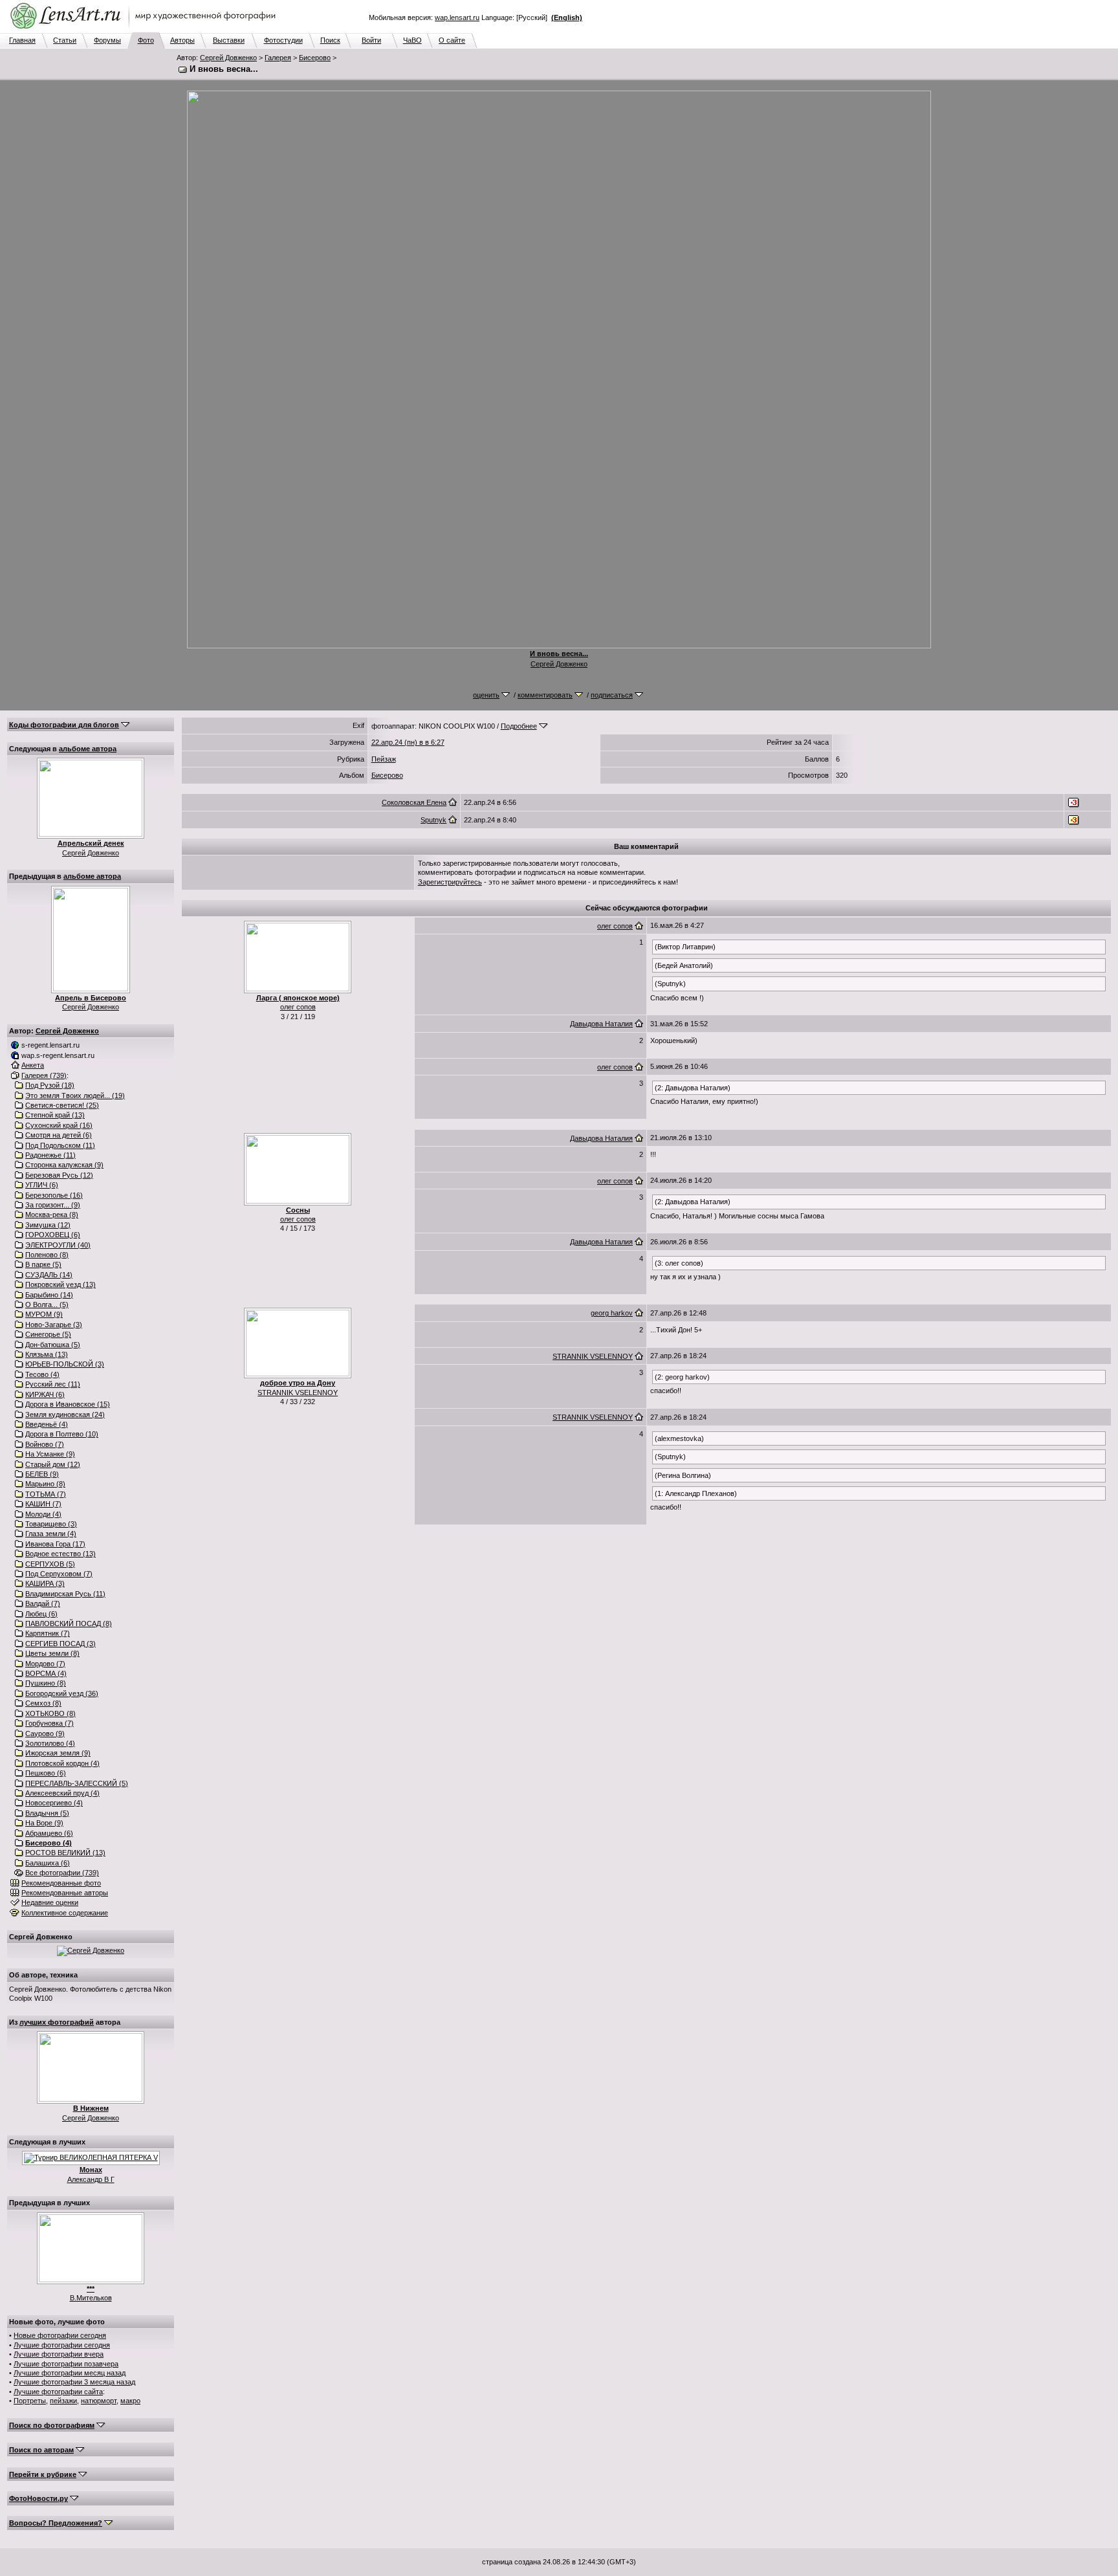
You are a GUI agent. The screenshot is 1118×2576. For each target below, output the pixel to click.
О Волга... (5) (47, 1305)
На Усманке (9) (50, 1454)
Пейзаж (384, 759)
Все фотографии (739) (62, 1873)
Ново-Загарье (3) (54, 1325)
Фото (146, 40)
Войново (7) (45, 1444)
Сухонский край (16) (59, 1125)
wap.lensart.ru (457, 17)
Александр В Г (91, 2179)
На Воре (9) (44, 1823)
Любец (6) (41, 1614)
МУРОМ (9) (44, 1314)
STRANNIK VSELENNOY (298, 1393)
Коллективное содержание (65, 1913)
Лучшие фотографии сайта (58, 2392)
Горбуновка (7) (49, 1723)
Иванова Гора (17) (55, 1544)
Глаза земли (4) (51, 1534)
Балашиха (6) (48, 1863)
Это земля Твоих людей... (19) (75, 1095)
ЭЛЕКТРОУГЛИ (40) (58, 1245)
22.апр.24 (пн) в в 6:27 (408, 742)
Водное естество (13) (60, 1554)
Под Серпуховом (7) (59, 1574)
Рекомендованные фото (61, 1883)
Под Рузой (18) (50, 1085)
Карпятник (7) (48, 1633)
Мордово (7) (45, 1664)
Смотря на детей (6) (59, 1135)
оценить (486, 695)
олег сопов (298, 1007)
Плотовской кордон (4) (62, 1763)
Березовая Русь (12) (59, 1175)
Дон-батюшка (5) (53, 1345)
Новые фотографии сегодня (60, 2335)
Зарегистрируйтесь (450, 882)
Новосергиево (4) (54, 1803)
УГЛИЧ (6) (42, 1185)
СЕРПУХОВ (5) (50, 1564)
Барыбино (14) (49, 1295)
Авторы (182, 40)
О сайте (452, 40)
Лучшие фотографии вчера (59, 2354)
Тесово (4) (42, 1374)
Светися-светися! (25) (62, 1105)
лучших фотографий (57, 2022)
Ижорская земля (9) (58, 1753)
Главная (22, 40)
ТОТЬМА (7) (46, 1494)
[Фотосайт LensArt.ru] (146, 30)
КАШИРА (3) (45, 1583)
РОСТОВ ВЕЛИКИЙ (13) (65, 1853)
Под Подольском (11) (60, 1145)
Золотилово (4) (50, 1743)
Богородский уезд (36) (62, 1693)
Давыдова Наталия (601, 1024)
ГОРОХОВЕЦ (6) (53, 1235)
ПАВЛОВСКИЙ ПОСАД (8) (69, 1624)
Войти (371, 40)
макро (130, 2401)
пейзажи (63, 2401)
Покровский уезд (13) (60, 1284)
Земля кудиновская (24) (65, 1415)
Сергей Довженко (228, 58)
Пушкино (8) (46, 1683)
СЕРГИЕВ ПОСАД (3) (60, 1644)
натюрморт (99, 2401)
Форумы (107, 40)
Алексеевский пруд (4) (62, 1793)
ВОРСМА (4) (46, 1673)
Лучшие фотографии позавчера (66, 2364)
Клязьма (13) (47, 1354)
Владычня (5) (47, 1813)
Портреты (30, 2401)
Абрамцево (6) (49, 1833)
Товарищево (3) (51, 1524)
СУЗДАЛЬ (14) (49, 1275)
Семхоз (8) (43, 1703)
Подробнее (519, 726)
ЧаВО (412, 40)
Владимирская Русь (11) (65, 1594)
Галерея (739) (44, 1075)
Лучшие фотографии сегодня (62, 2345)
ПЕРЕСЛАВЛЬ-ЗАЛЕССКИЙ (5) (77, 1783)
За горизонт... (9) (53, 1205)
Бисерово (315, 58)
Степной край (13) (55, 1115)
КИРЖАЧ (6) (45, 1394)
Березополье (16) (54, 1195)
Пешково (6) (46, 1773)
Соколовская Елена (414, 802)
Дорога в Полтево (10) (62, 1434)
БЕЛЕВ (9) (42, 1474)
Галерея (278, 58)
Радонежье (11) (50, 1155)
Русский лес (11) (53, 1384)
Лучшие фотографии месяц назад (70, 2373)
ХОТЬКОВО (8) (50, 1713)
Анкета (33, 1065)
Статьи (65, 40)
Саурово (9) (45, 1734)
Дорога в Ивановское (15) (68, 1404)
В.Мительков (91, 2298)
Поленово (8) (47, 1255)
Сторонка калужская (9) (64, 1165)
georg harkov (612, 1313)
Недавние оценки (50, 1902)
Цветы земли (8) (52, 1653)
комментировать (545, 695)
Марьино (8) (45, 1484)
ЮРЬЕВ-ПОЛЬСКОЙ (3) (65, 1364)
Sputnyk (433, 820)
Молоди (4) (43, 1514)
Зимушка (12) (48, 1225)
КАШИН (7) (43, 1504)
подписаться (612, 695)
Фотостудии (283, 40)
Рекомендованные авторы (65, 1893)
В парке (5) (43, 1264)
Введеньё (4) (47, 1424)
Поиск (330, 40)
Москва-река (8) (52, 1215)
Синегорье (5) (48, 1334)
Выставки (229, 40)
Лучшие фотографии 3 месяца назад (74, 2382)
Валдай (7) (43, 1603)
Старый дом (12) (53, 1464)
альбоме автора (88, 749)
